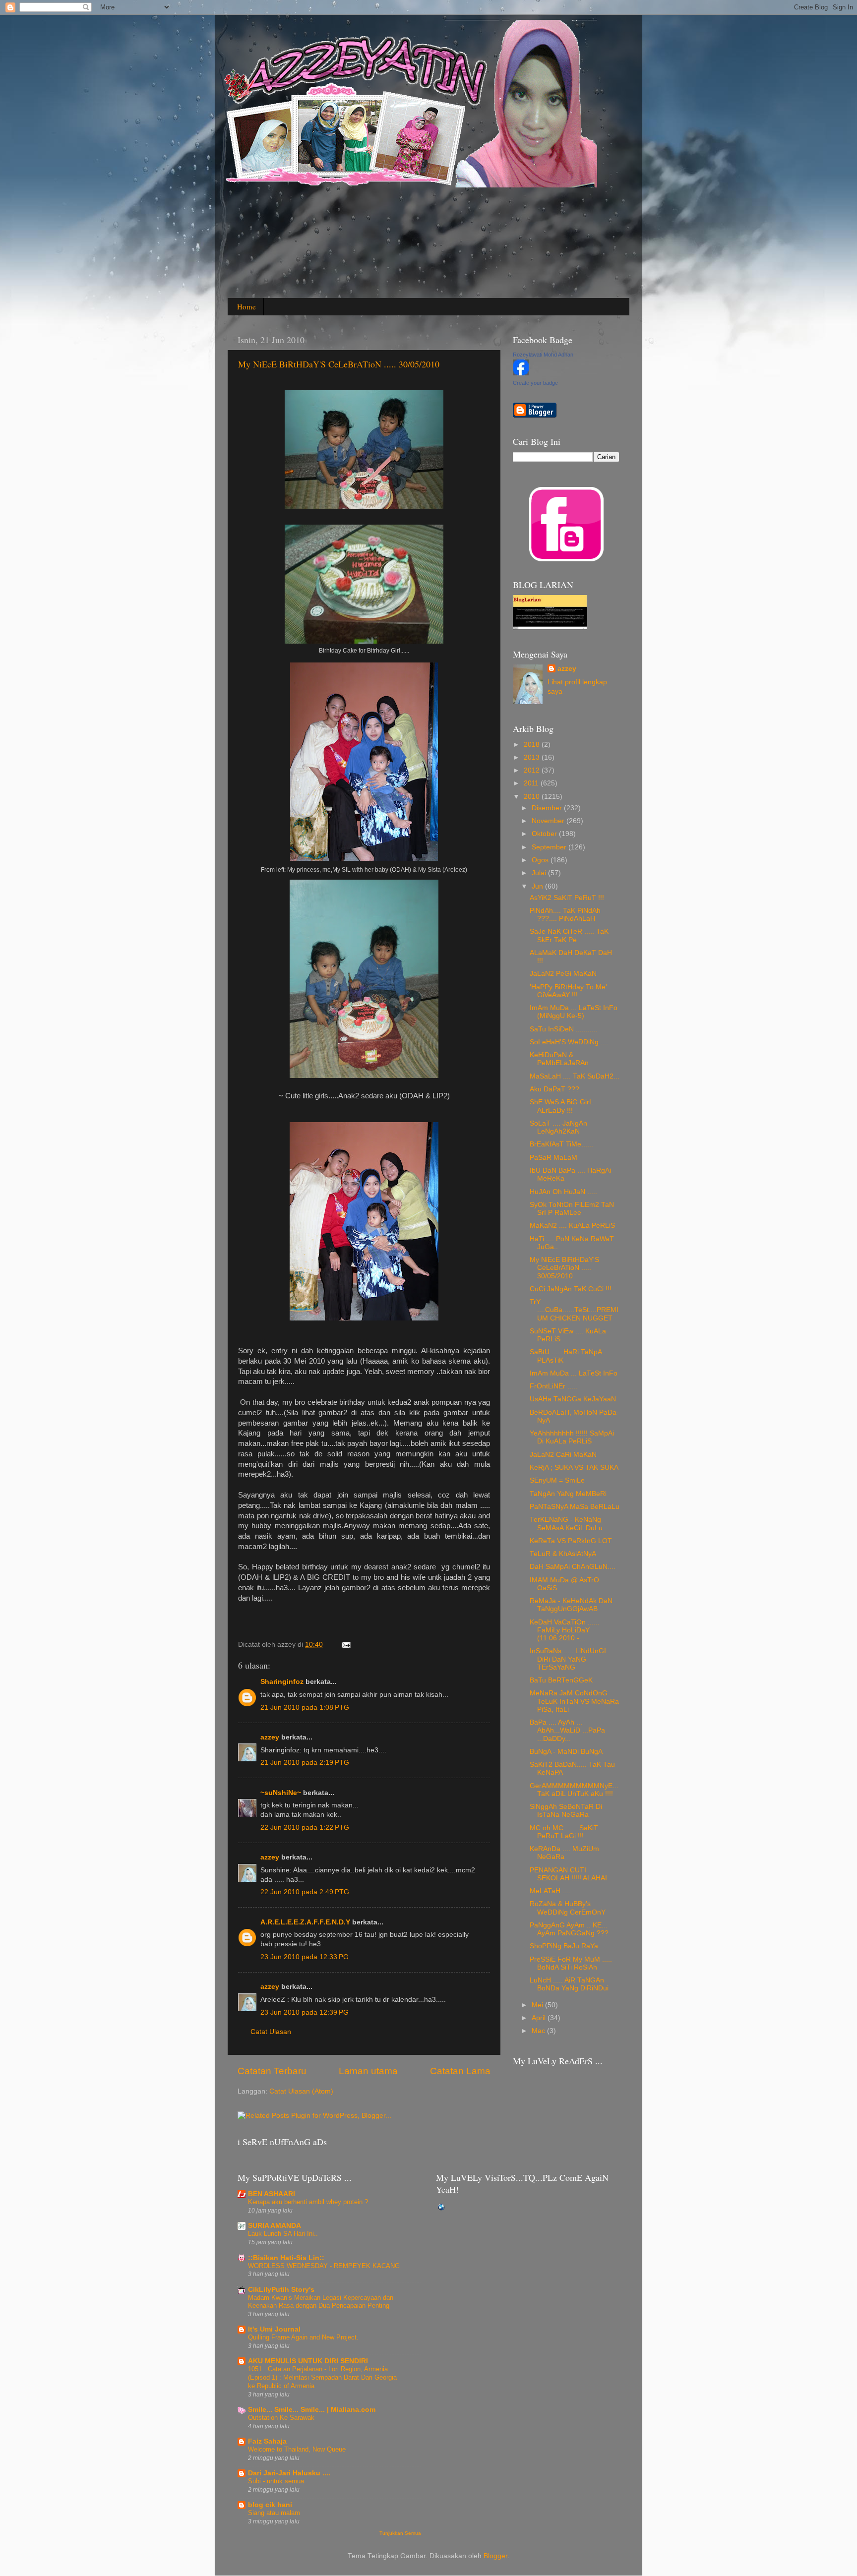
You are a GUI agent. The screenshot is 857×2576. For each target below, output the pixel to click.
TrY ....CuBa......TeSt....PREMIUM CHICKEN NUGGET (574, 1310)
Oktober (545, 834)
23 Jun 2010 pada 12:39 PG (305, 2012)
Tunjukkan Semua (400, 2533)
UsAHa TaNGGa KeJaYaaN (573, 1399)
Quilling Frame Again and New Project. (303, 2337)
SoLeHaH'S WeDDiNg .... (569, 1042)
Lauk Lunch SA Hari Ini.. (283, 2234)
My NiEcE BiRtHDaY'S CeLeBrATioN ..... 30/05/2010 (339, 364)
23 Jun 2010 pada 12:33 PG (305, 1957)
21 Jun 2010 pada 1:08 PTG (305, 1707)
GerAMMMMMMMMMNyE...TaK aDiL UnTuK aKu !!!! (574, 1790)
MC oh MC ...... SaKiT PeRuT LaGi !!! (564, 1832)
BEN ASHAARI (272, 2194)
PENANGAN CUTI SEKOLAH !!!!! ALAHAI (568, 1874)
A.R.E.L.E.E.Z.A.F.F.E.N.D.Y (305, 1922)
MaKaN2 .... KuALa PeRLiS (572, 1226)
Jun (538, 886)
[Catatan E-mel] (344, 1645)
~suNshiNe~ (281, 1793)
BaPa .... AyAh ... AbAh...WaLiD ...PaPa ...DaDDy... (567, 1730)
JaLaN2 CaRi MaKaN (563, 1455)
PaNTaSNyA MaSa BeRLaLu (575, 1507)
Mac (539, 2031)
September (550, 847)
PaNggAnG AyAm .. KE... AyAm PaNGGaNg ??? (569, 1929)
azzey (270, 1737)
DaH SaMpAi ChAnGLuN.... (573, 1567)
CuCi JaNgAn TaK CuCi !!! (571, 1289)
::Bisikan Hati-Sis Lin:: (286, 2258)
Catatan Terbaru (272, 2071)
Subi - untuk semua (276, 2481)
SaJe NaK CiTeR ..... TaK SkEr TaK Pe (569, 935)
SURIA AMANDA (275, 2226)
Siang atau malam (274, 2513)
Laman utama (368, 2071)
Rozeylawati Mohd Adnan (543, 355)
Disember (548, 808)
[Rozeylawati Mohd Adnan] (521, 373)
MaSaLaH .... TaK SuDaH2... (575, 1076)
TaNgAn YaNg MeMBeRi (568, 1494)
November (549, 821)
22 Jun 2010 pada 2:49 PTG (305, 1892)
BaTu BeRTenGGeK (561, 1680)
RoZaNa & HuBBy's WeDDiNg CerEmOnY (568, 1908)
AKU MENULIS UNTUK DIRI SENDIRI (308, 2361)
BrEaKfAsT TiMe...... (561, 1144)
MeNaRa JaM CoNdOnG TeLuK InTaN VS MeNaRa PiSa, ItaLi (574, 1701)
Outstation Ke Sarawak (281, 2418)
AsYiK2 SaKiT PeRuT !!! (567, 898)
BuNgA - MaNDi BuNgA (566, 1752)
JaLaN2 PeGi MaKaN (563, 974)
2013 (533, 757)
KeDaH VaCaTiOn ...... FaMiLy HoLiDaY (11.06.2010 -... (565, 1630)
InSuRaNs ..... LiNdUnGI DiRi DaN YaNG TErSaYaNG (568, 1659)
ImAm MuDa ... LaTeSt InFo (574, 1373)
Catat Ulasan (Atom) (301, 2091)
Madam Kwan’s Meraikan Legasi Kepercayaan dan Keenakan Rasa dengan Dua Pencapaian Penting (321, 2302)
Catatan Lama (460, 2071)
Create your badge (535, 383)
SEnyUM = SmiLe (557, 1480)
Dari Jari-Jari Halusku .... (289, 2473)
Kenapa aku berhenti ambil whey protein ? (308, 2202)
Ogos (541, 860)
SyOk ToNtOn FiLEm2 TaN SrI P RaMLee (572, 1209)
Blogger (495, 2556)
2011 (532, 783)
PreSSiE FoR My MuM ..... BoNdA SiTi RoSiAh (571, 1963)
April (540, 2018)
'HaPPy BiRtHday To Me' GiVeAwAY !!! (568, 991)
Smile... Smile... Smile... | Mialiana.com (312, 2410)
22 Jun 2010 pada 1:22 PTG (305, 1827)
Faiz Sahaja (267, 2441)
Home (246, 306)
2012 (533, 770)
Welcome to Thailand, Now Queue (297, 2449)
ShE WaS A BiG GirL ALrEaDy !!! (561, 1106)
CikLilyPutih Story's (281, 2290)
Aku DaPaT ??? (554, 1089)
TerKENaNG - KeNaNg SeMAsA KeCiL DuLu (566, 1524)
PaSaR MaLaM (553, 1158)
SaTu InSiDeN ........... (564, 1029)
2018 (533, 745)
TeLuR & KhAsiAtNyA (563, 1554)
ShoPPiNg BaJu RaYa (564, 1946)
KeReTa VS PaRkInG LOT (571, 1541)
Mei (538, 2005)
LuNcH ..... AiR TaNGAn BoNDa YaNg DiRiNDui (569, 1984)
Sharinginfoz (282, 1682)
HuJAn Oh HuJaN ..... (563, 1192)
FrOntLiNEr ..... (553, 1386)
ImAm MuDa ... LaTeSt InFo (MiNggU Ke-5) (574, 1012)
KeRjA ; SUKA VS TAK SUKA (574, 1468)
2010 (533, 797)
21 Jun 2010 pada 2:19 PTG (305, 1763)
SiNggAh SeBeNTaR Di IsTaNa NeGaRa (566, 1811)
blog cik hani (270, 2505)
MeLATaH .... (550, 1891)
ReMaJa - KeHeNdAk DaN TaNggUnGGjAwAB (571, 1605)
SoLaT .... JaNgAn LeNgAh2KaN (558, 1127)
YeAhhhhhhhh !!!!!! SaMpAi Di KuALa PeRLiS (572, 1437)
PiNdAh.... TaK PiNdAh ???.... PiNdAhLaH (565, 915)
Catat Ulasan (271, 2032)
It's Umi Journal (274, 2329)
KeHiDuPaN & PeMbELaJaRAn (559, 1059)
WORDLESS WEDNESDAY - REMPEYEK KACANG (324, 2266)
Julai (540, 873)
